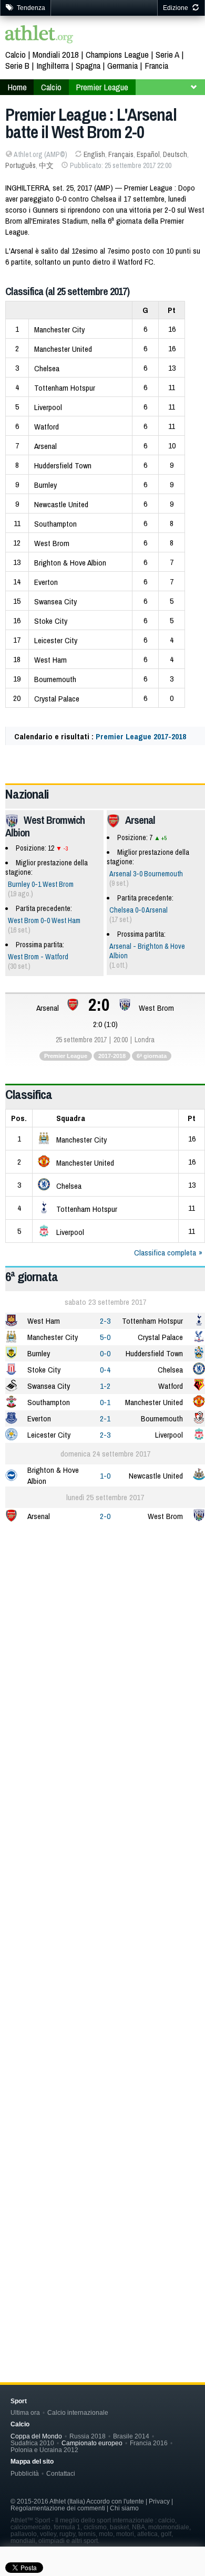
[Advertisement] (102, 1643)
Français (121, 154)
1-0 (105, 1476)
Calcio (16, 54)
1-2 (105, 1386)
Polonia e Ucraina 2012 (44, 2450)
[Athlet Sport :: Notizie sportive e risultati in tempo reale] (39, 35)
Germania (122, 65)
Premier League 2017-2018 (141, 736)
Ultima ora (25, 2412)
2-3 (105, 1321)
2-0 (105, 1516)
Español (148, 154)
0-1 (105, 1402)
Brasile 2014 (131, 2436)
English (94, 154)
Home (17, 87)
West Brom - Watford (38, 957)
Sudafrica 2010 (32, 2443)
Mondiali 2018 (56, 54)
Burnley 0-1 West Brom (41, 884)
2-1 (105, 1418)
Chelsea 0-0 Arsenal (139, 910)
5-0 (105, 1337)
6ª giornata (152, 1056)
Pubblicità (25, 2473)
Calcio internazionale (78, 2412)
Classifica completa (165, 1253)
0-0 (105, 1353)
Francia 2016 (149, 2443)
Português (20, 165)
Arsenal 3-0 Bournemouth (146, 874)
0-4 (105, 1370)
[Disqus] (105, 1888)
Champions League (117, 54)
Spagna (88, 65)
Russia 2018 (88, 2436)
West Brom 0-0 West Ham (44, 920)
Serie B (17, 65)
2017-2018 (112, 1056)
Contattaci (61, 2473)
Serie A (167, 54)
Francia (156, 65)
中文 (46, 165)
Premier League (102, 87)
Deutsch (175, 154)
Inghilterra (53, 65)
